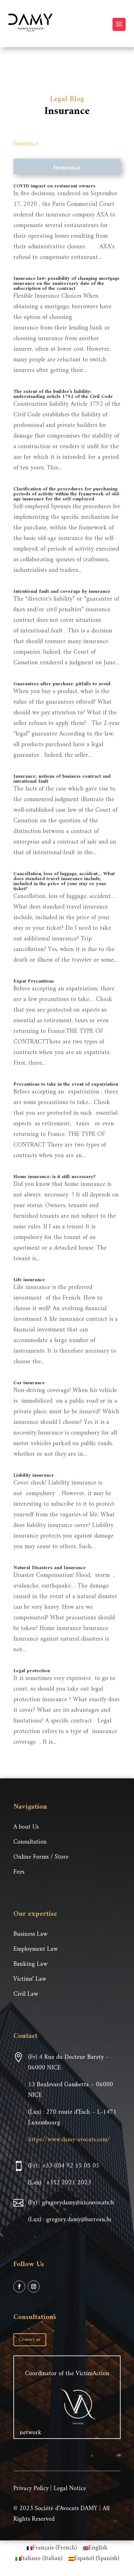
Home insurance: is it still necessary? (55, 1177)
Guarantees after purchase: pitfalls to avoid (62, 684)
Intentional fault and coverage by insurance (62, 592)
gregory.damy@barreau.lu (79, 2220)
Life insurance (29, 1280)
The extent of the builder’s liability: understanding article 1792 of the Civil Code (63, 394)
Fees (19, 1872)
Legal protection (32, 1671)
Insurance (26, 144)
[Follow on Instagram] (34, 2286)
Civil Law (26, 1994)
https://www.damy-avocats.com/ (69, 2140)
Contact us (30, 2340)
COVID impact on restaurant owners (54, 186)
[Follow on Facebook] (19, 2286)
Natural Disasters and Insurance (50, 1568)
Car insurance (29, 1383)
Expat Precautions (34, 981)
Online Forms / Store (41, 1857)
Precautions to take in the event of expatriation (66, 1084)
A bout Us (26, 1827)
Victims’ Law (30, 1979)
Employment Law (36, 1949)
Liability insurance (34, 1475)
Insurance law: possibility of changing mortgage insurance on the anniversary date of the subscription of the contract (67, 284)
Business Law (30, 1934)
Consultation (30, 1842)
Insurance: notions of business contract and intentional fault (62, 779)
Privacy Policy (31, 2489)
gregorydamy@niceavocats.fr (78, 2203)
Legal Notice (70, 2489)
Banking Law (30, 1964)
